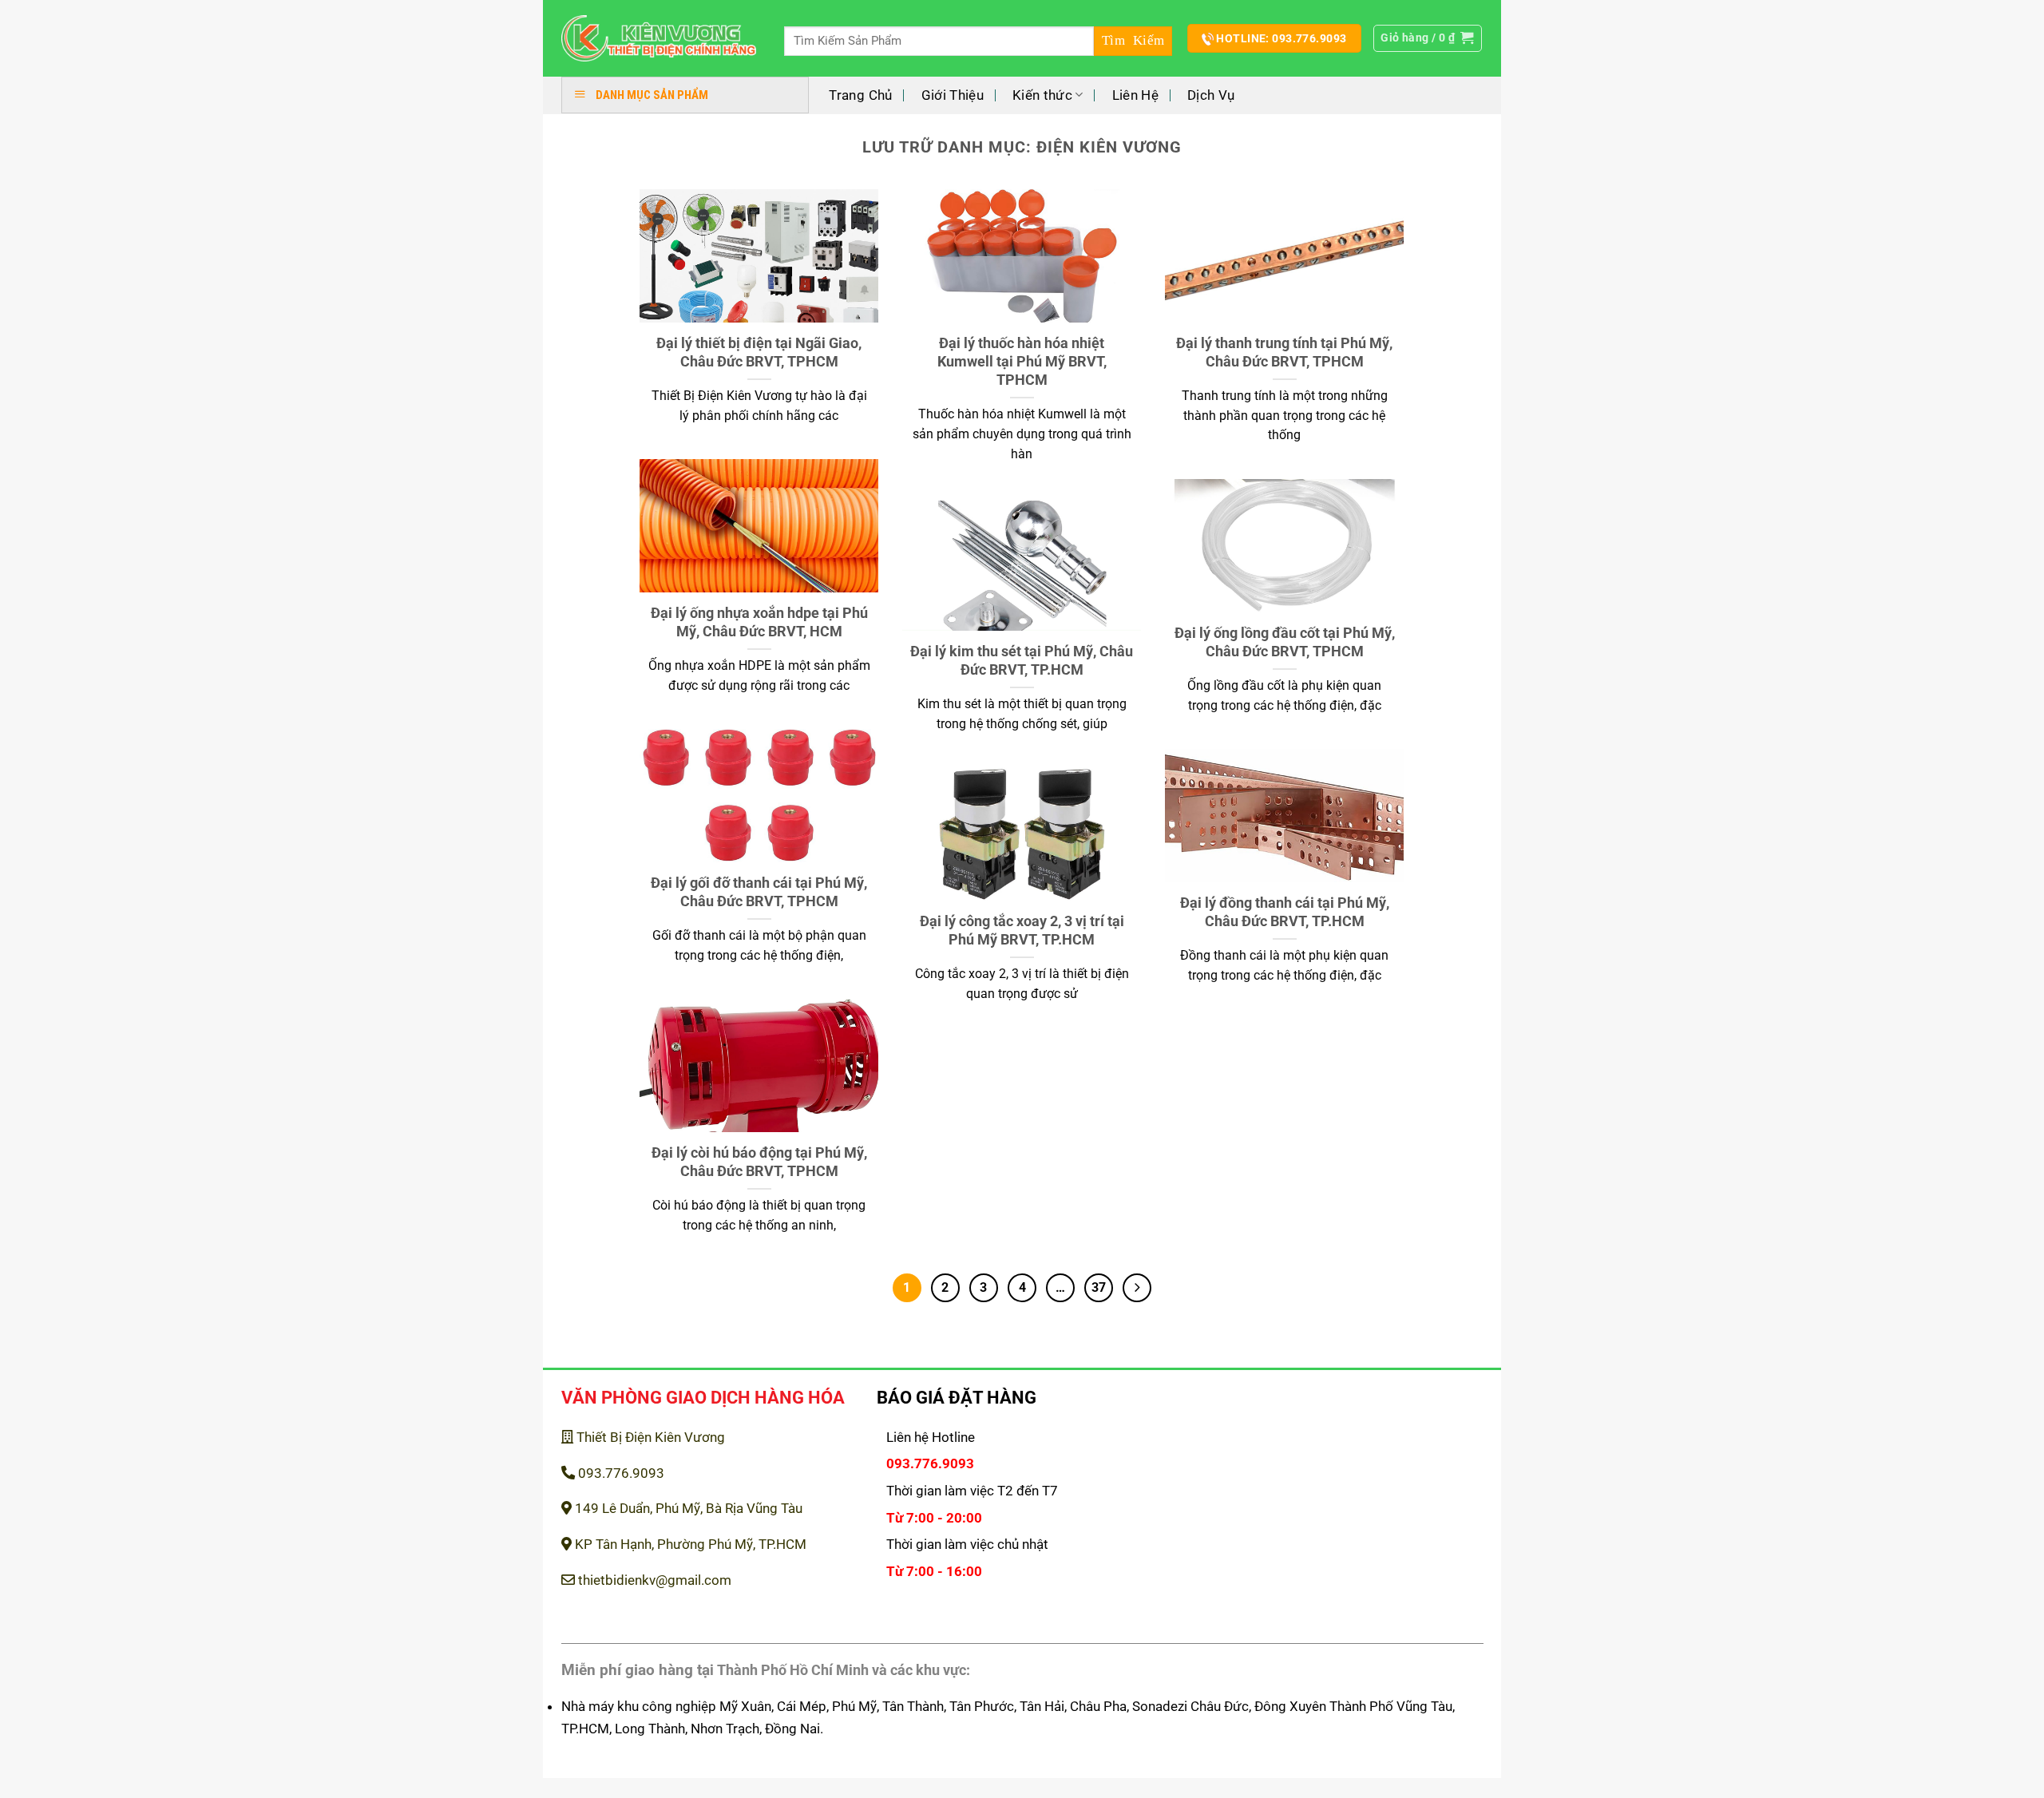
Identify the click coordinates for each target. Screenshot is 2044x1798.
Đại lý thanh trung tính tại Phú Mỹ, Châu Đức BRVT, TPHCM (1284, 352)
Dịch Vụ (1211, 95)
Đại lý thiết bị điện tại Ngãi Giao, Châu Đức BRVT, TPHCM (759, 352)
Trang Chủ (860, 95)
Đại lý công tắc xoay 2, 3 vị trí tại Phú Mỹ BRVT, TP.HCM (1022, 930)
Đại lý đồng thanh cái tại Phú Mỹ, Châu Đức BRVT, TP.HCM (1285, 912)
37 (1099, 1287)
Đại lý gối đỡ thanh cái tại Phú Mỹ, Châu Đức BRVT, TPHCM (759, 892)
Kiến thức (1042, 95)
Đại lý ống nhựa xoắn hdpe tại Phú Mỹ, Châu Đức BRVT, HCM (759, 622)
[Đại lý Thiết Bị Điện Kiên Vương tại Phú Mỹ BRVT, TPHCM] (659, 39)
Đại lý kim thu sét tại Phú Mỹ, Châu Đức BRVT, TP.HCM (1022, 660)
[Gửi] (1133, 41)
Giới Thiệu (953, 95)
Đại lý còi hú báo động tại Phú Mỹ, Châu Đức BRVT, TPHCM (759, 1162)
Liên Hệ (1135, 95)
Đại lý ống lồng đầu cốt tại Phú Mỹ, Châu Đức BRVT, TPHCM (1285, 642)
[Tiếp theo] (1137, 1288)
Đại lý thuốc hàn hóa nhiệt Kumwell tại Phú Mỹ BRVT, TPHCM (1022, 362)
